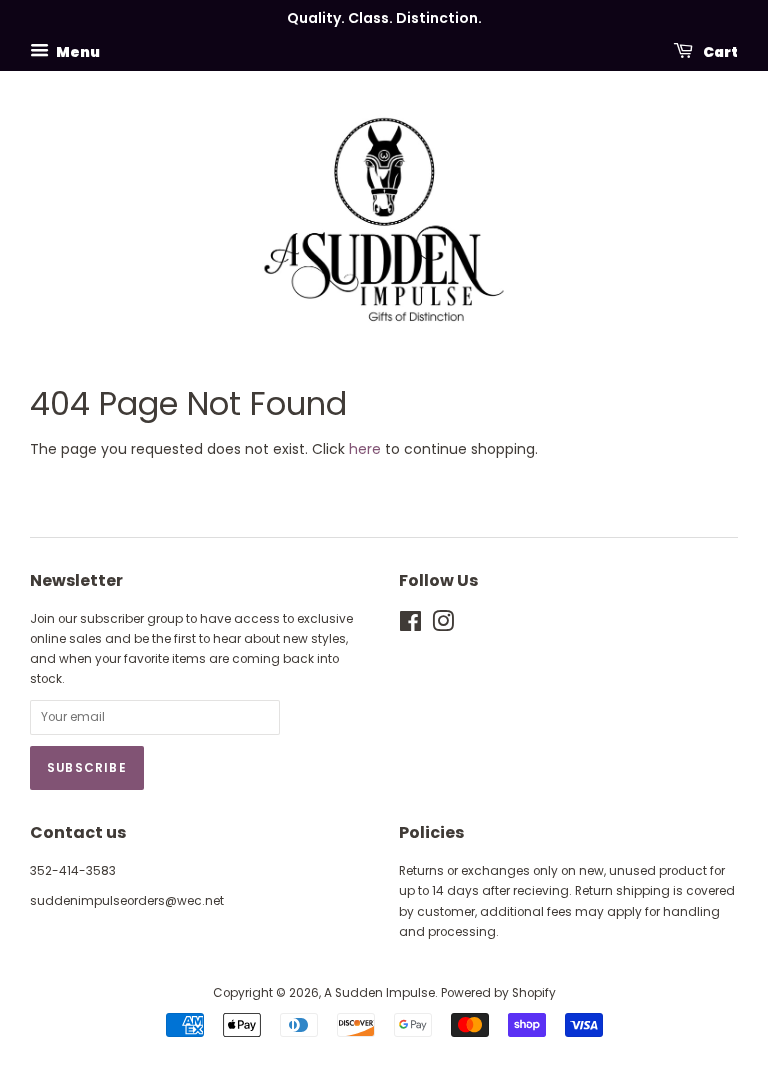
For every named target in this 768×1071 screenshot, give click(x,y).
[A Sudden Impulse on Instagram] (443, 626)
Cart (719, 51)
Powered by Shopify (498, 993)
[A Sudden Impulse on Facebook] (410, 626)
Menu (77, 51)
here (365, 449)
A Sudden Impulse (379, 993)
